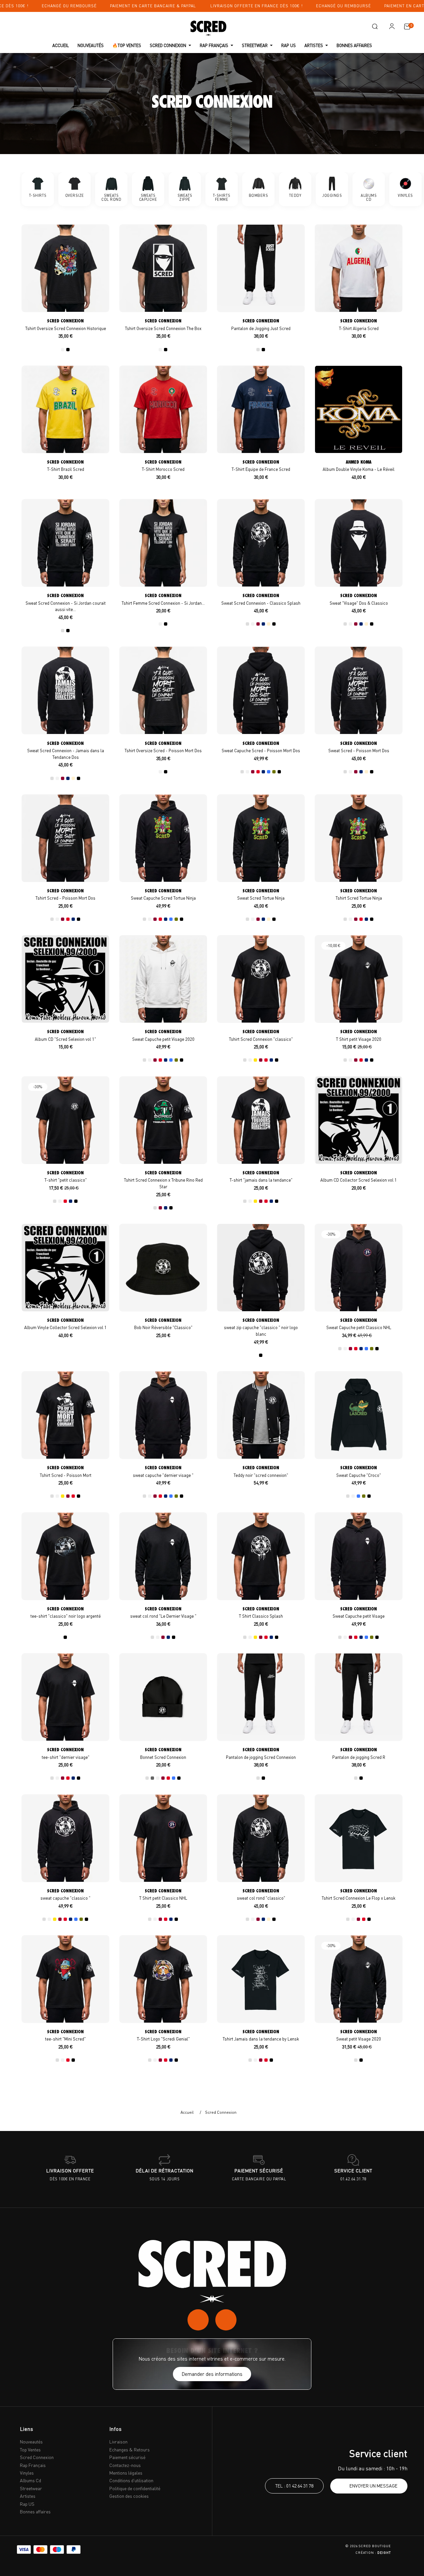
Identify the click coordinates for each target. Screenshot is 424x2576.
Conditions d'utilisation (131, 2480)
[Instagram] (198, 2320)
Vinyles (27, 2473)
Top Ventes (30, 2450)
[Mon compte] (392, 26)
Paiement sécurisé (127, 2457)
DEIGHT (384, 2552)
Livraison (118, 2442)
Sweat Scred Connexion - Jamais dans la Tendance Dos (66, 750)
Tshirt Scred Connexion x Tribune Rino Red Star (163, 1180)
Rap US (27, 2504)
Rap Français (33, 2465)
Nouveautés (31, 2442)
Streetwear (31, 2488)
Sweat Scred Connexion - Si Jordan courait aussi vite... (66, 602)
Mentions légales (126, 2473)
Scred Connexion (37, 2457)
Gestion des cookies (129, 2496)
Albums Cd (30, 2480)
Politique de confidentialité (135, 2488)
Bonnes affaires (35, 2512)
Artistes (28, 2496)
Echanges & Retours (130, 2450)
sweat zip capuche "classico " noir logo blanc (261, 1327)
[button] (375, 27)
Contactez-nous (125, 2465)
